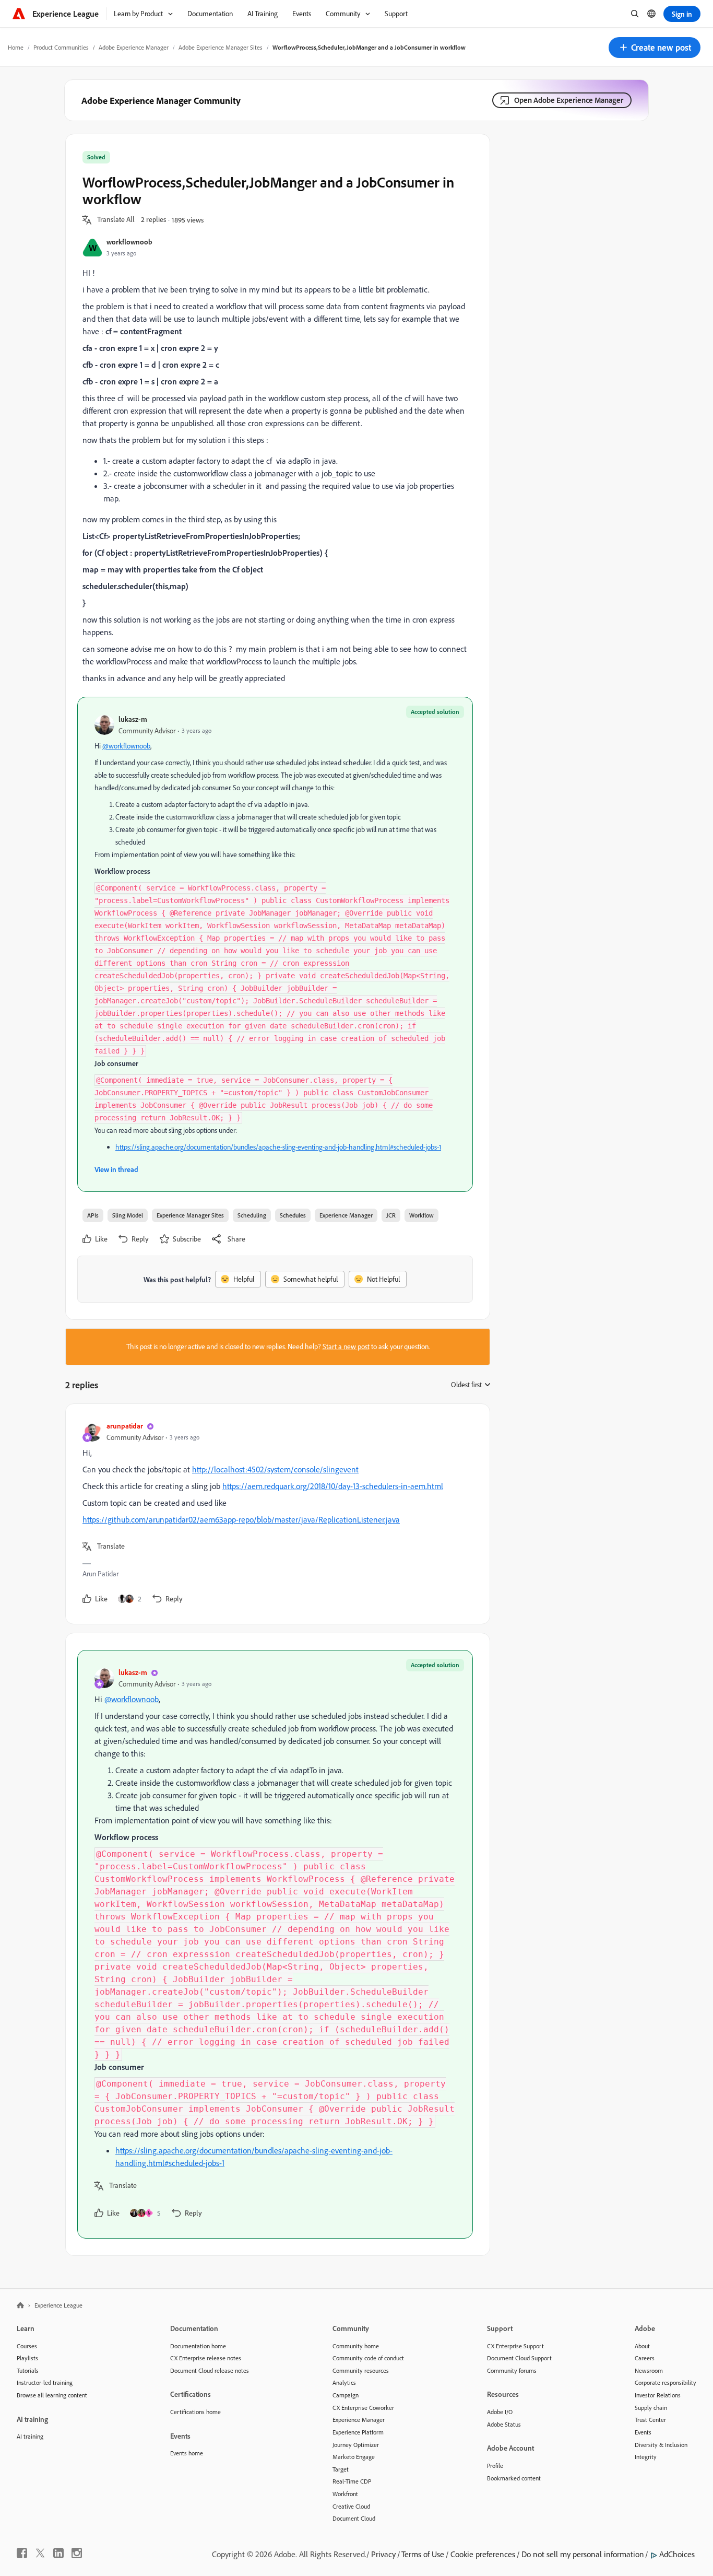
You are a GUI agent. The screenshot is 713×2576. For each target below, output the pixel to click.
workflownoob (129, 242)
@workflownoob (126, 746)
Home (16, 47)
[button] (655, 48)
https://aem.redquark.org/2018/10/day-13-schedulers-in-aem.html (333, 1486)
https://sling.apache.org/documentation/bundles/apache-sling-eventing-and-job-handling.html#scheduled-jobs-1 (278, 1147)
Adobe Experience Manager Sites (221, 47)
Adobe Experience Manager (134, 47)
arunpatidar (125, 1426)
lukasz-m (133, 719)
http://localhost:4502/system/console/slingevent (275, 1469)
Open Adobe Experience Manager (569, 100)
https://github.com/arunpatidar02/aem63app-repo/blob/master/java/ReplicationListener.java (241, 1519)
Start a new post (346, 1346)
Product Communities (61, 47)
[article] (275, 1514)
